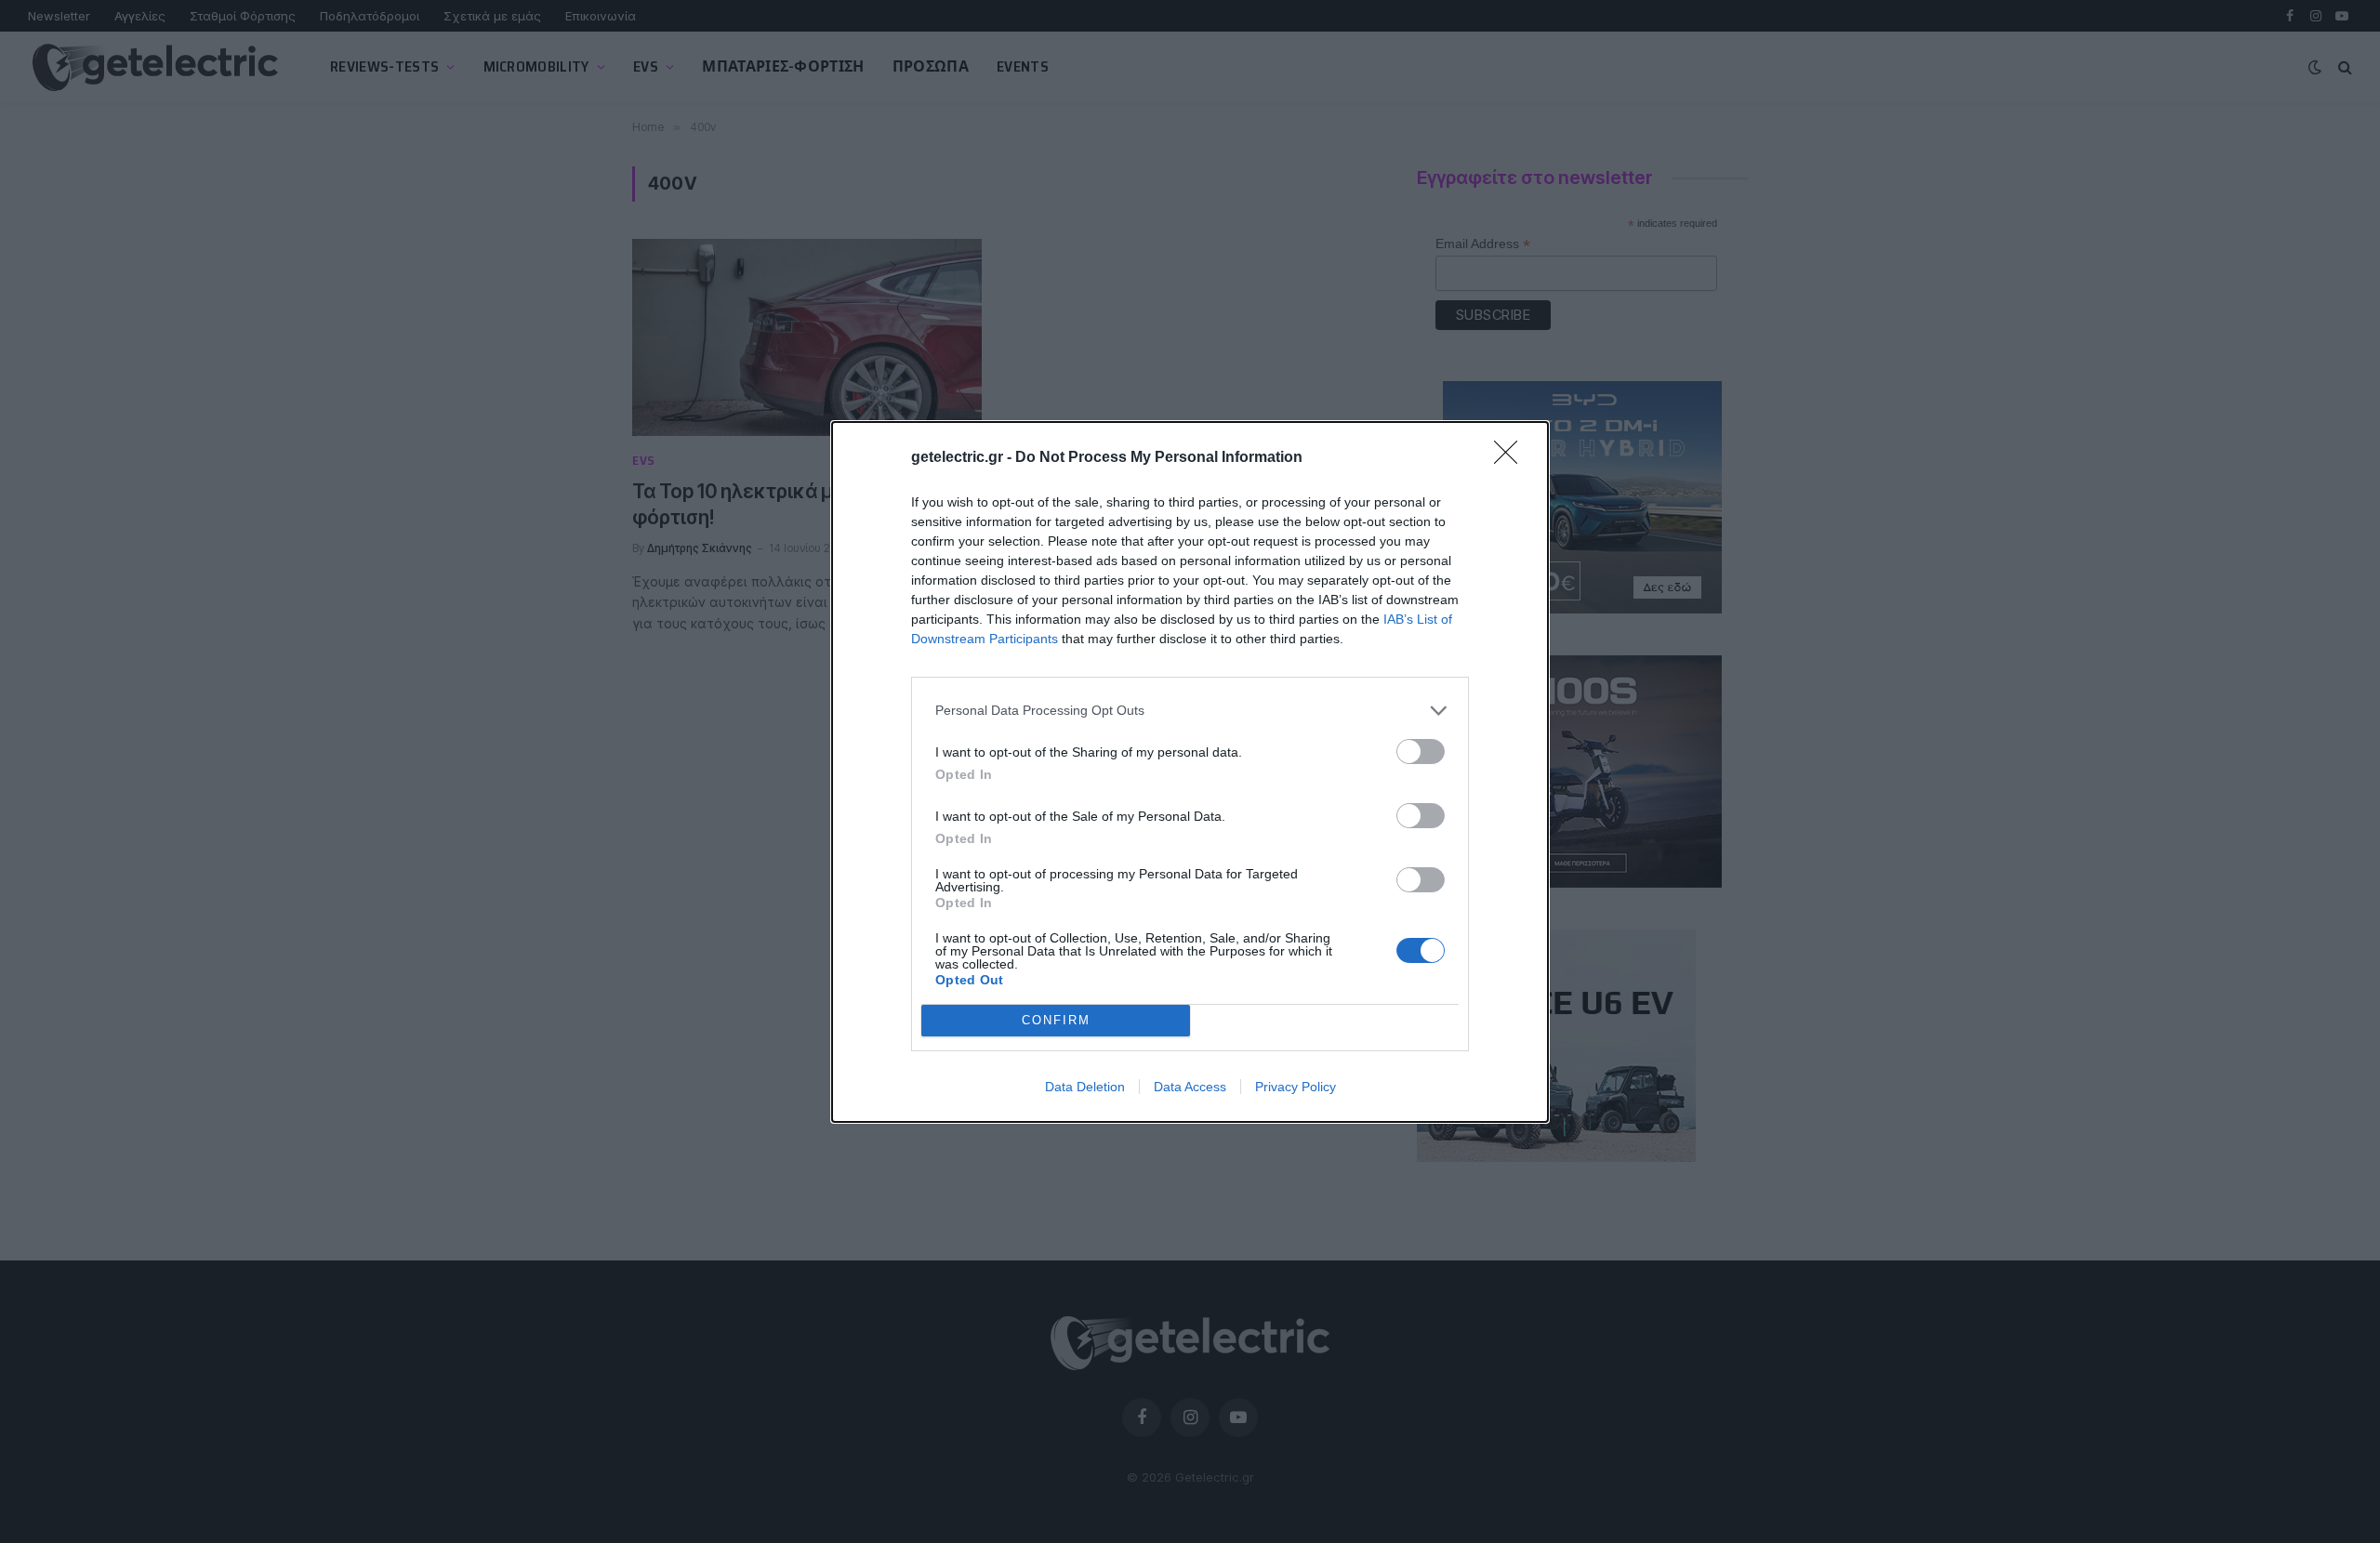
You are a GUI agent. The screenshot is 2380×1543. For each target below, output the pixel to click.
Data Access (1190, 1087)
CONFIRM (1056, 1020)
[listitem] (1190, 711)
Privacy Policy (1296, 1087)
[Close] (1512, 458)
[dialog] (1190, 772)
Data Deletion (1085, 1087)
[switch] (1421, 752)
